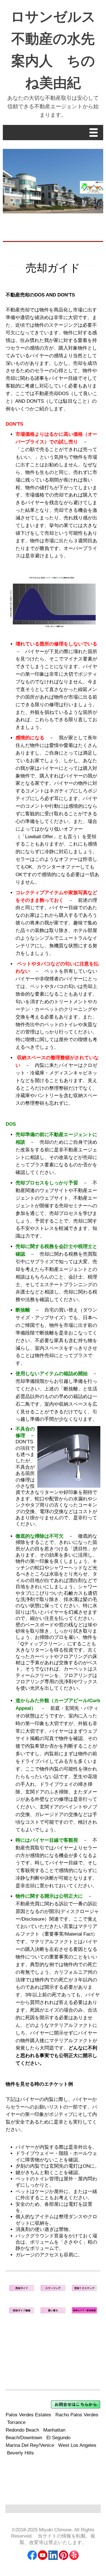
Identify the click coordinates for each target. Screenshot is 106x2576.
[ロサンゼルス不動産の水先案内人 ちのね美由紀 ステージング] (53, 2290)
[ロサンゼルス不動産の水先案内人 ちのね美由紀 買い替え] (53, 2312)
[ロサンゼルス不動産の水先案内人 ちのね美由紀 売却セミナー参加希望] (84, 2312)
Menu (95, 133)
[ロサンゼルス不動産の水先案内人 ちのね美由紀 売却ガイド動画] (22, 2312)
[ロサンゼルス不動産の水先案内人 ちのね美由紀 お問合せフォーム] (76, 2407)
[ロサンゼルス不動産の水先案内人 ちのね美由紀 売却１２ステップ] (84, 2290)
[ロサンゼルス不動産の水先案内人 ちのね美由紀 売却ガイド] (22, 2290)
